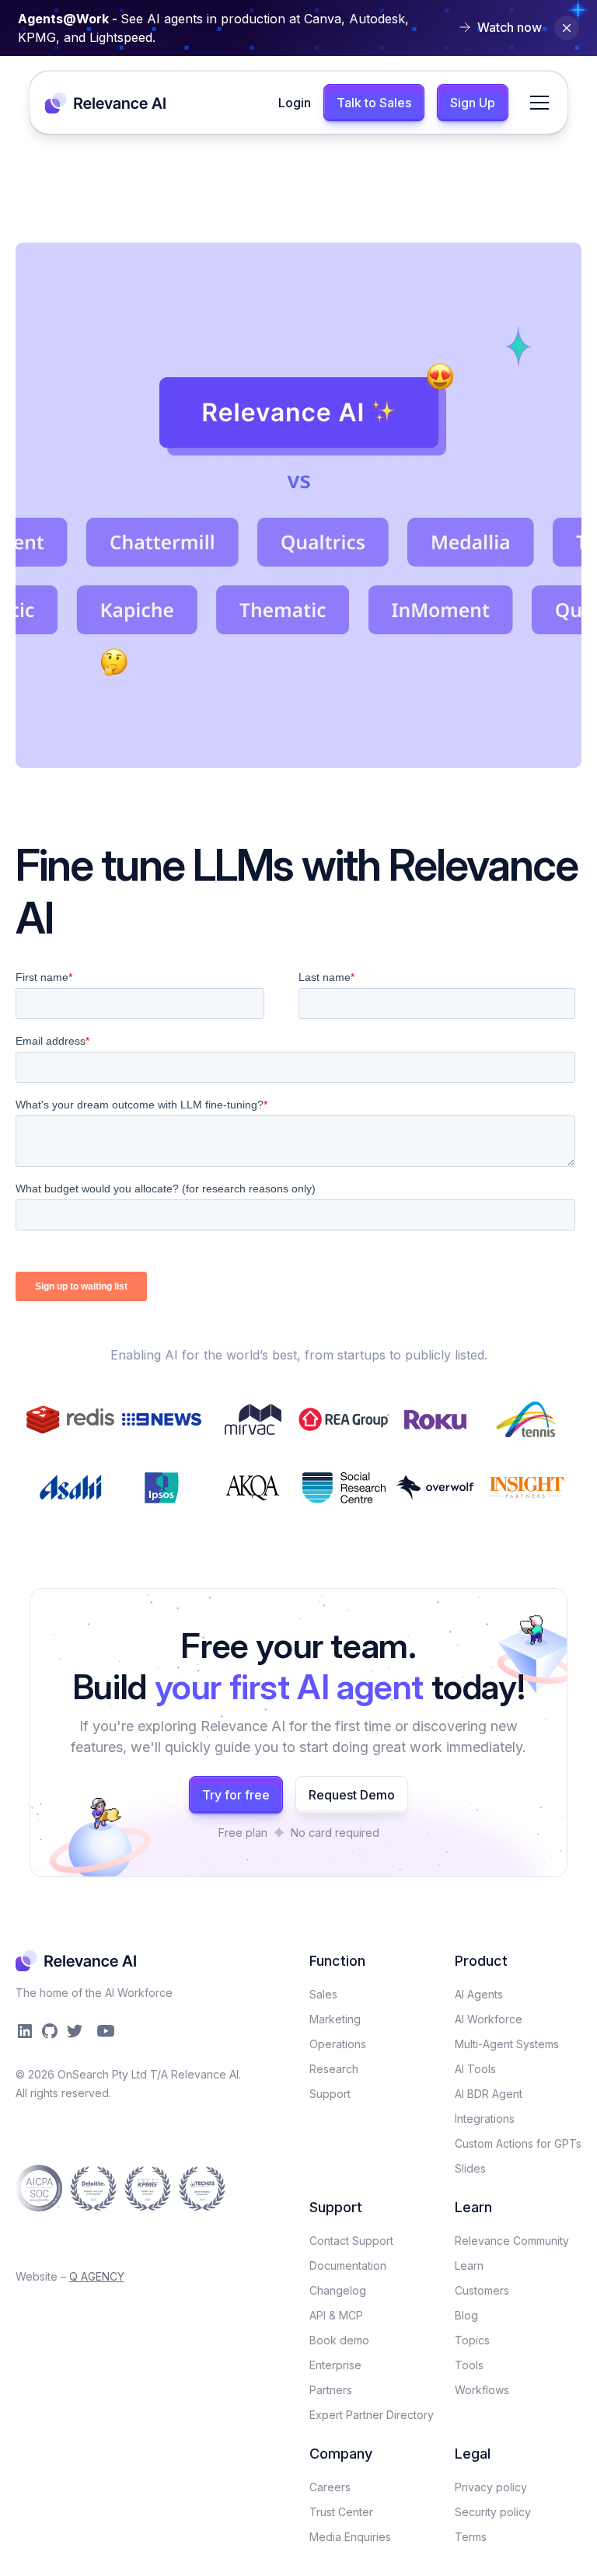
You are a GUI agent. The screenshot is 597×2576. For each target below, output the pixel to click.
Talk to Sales (374, 103)
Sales (323, 1994)
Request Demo (352, 1795)
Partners (331, 2390)
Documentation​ (348, 2265)
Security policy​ (493, 2512)
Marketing (335, 2019)
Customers (482, 2290)
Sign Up (473, 103)
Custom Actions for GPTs (518, 2143)
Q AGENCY (97, 2276)
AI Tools (475, 2069)
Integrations (485, 2119)
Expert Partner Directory (372, 2415)
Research (334, 2069)
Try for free (236, 1795)
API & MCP (336, 2315)
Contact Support (351, 2241)
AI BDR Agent (489, 2094)
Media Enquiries (350, 2537)
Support (330, 2094)
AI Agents (479, 1994)
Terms (471, 2537)
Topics (472, 2340)
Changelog (338, 2290)
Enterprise (335, 2365)
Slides (470, 2168)
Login (295, 103)
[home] (106, 102)
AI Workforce (489, 2019)
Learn (469, 2265)
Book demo (339, 2340)
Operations (338, 2044)
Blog (466, 2315)
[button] (536, 103)
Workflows (482, 2390)
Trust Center (341, 2512)
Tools (469, 2365)
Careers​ (330, 2487)
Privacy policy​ (491, 2487)
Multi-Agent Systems (507, 2044)
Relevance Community (512, 2241)
